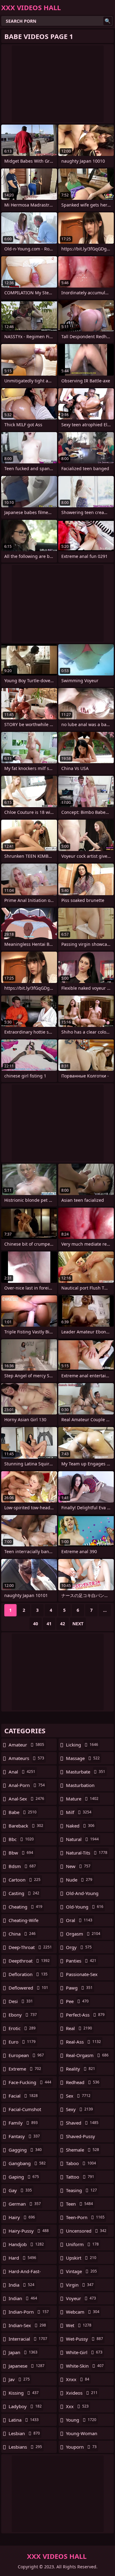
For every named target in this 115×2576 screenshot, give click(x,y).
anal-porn (27, 1785)
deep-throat (30, 1947)
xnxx (78, 2379)
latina (24, 2420)
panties (81, 1961)
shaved (82, 2123)
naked (80, 1826)
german (25, 2204)
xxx (77, 2406)
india (21, 2285)
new (78, 1866)
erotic (22, 2028)
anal (22, 1772)
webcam (83, 2312)
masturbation (80, 1787)
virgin (80, 2285)
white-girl (84, 2352)
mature (82, 1799)
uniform (82, 2244)
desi (21, 2001)
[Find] (108, 21)
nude (79, 1880)
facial (23, 2096)
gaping (24, 2177)
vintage (81, 2271)
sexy (79, 2109)
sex (78, 2096)
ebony (23, 2015)
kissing (24, 2393)
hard (22, 2258)
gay (20, 2190)
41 (49, 1624)
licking (82, 1745)
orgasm (83, 1934)
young (81, 2420)
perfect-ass (85, 2015)
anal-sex (26, 1799)
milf (79, 1812)
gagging (25, 2150)
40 (36, 1624)
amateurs (26, 1758)
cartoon (25, 1880)
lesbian (24, 2433)
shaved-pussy (80, 2138)
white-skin (85, 2366)
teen (79, 2204)
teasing (81, 2190)
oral (79, 1920)
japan (23, 2352)
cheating (25, 1907)
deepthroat (29, 1961)
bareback (26, 1826)
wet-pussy (84, 2339)
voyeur (81, 2298)
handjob (26, 2244)
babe (23, 1812)
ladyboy (25, 2406)
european (26, 2055)
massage (83, 1758)
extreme (25, 2069)
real (79, 2028)
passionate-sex (82, 1976)
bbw (21, 1853)
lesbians (25, 2447)
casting (24, 1893)
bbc (21, 1839)
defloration (28, 1974)
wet (79, 2325)
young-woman (82, 2435)
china (22, 1934)
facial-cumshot (25, 2111)
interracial (28, 2339)
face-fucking (30, 2082)
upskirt (81, 2258)
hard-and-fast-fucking (25, 2273)
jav (19, 2379)
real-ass (83, 2042)
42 (63, 1624)
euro (22, 2042)
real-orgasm (87, 2055)
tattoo (80, 2177)
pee (77, 2001)
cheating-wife (23, 1922)
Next (78, 1624)
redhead (83, 2082)
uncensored (86, 2231)
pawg (79, 1988)
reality (80, 2069)
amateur (26, 1745)
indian (23, 2298)
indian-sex (27, 2325)
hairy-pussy (29, 2231)
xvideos (82, 2393)
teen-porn (85, 2217)
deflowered (28, 1988)
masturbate (86, 1772)
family (23, 2123)
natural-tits (87, 1853)
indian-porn (29, 2312)
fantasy (24, 2136)
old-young (85, 1907)
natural (82, 1839)
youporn (81, 2447)
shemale (82, 2150)
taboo (81, 2163)
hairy (22, 2217)
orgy (79, 1947)
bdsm (22, 1866)
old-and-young (82, 1895)
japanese (27, 2366)
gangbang (27, 2163)
